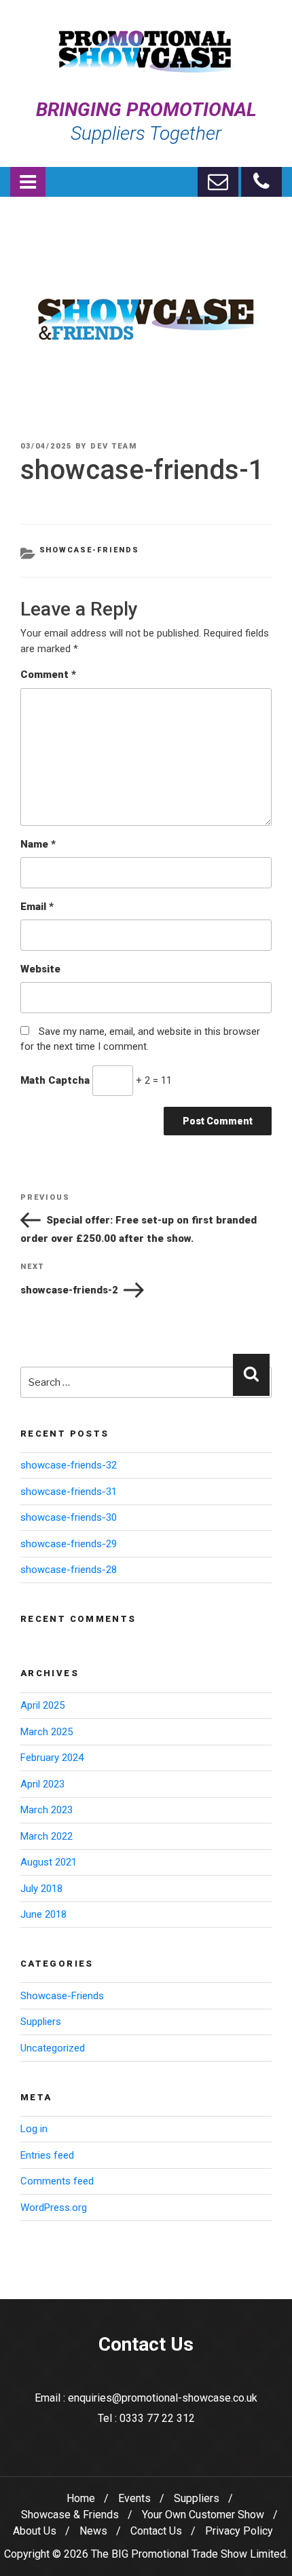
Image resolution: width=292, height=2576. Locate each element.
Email (37, 907)
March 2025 (47, 1732)
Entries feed (47, 2155)
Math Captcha (55, 1080)
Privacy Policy (239, 2531)
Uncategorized (53, 2048)
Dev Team (114, 446)
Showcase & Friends (70, 2515)
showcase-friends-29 (69, 1544)
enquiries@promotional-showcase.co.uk (163, 2398)
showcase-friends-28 (69, 1570)
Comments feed (57, 2181)
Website (40, 969)
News (93, 2531)
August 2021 (49, 1862)
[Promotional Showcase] (146, 38)
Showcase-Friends (90, 550)
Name (38, 844)
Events (134, 2498)
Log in (34, 2129)
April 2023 (42, 1784)
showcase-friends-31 (69, 1492)
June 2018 (43, 1914)
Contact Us (156, 2531)
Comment (48, 675)
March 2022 (47, 1836)
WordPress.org (54, 2208)
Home (81, 2498)
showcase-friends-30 (69, 1517)
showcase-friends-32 (69, 1465)
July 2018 (41, 1889)
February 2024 (52, 1758)
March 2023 (47, 1810)
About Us (35, 2531)
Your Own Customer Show (203, 2515)
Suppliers (41, 2022)
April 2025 (42, 1705)
